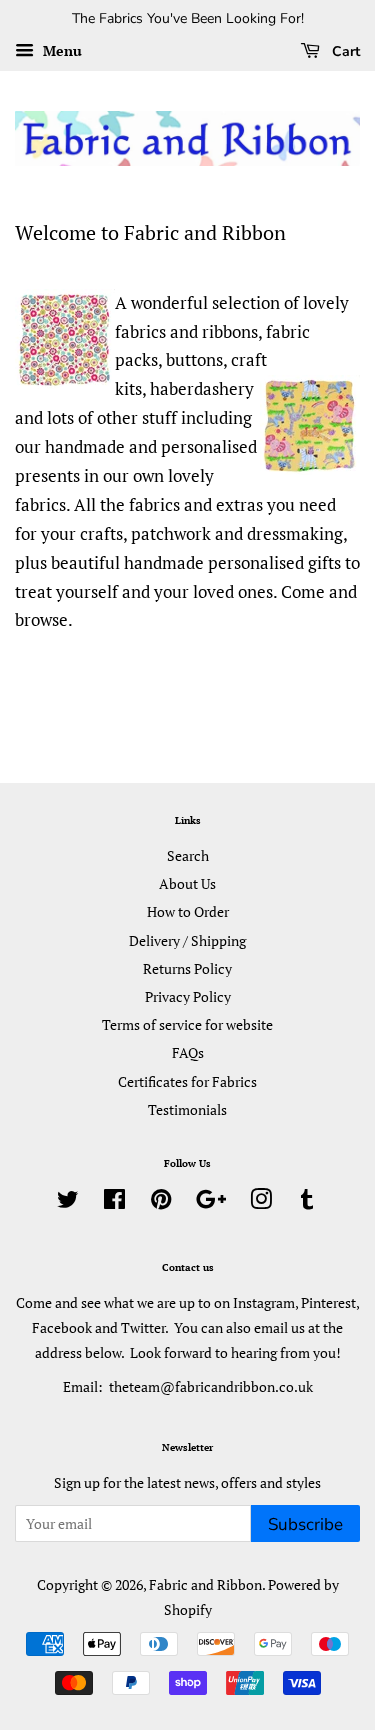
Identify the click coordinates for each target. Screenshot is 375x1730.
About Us (187, 883)
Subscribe (305, 1524)
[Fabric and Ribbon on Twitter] (68, 1202)
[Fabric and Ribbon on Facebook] (114, 1202)
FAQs (188, 1052)
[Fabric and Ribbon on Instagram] (261, 1202)
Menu (60, 50)
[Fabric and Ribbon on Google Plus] (211, 1202)
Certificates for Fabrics (187, 1081)
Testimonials (187, 1109)
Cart (344, 51)
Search (188, 855)
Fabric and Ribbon (205, 1584)
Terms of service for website (187, 1024)
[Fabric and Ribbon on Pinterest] (161, 1202)
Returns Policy (187, 968)
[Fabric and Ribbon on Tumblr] (307, 1202)
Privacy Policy (188, 996)
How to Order (188, 911)
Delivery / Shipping (187, 940)
